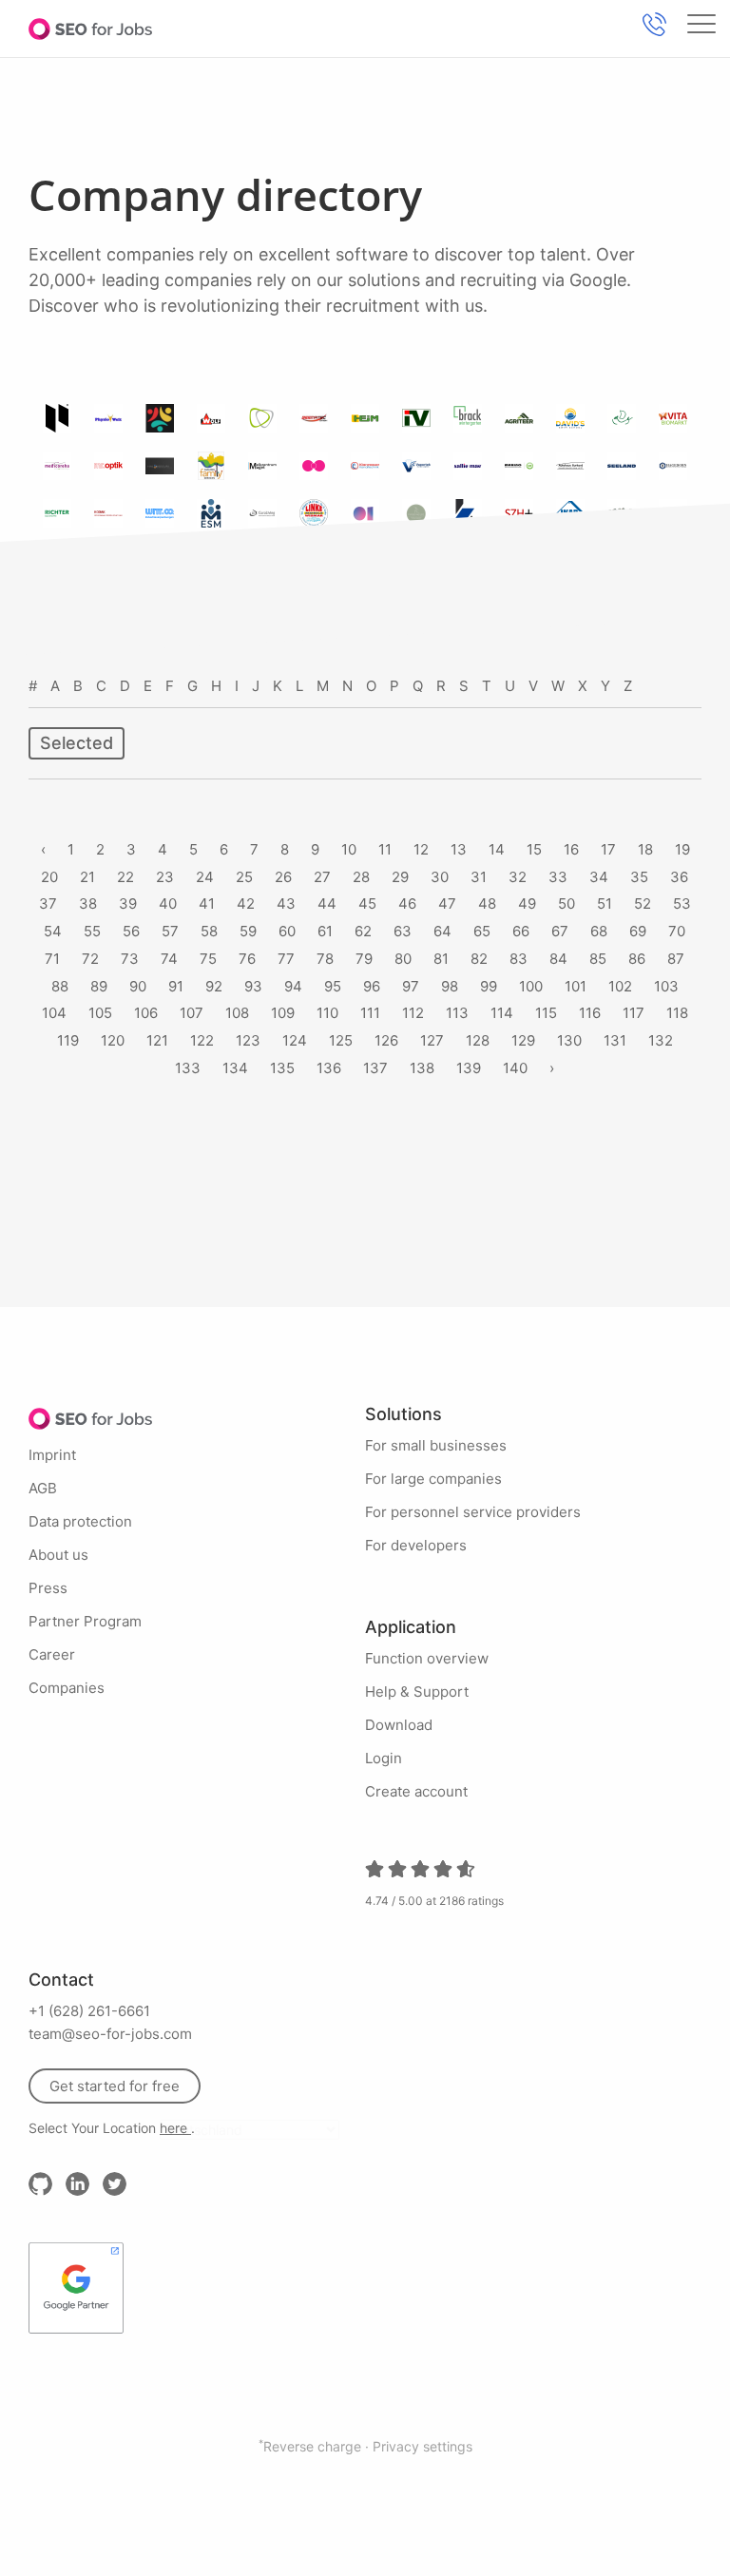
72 (90, 959)
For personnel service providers (473, 1512)
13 (459, 849)
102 (620, 986)
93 (253, 986)
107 (192, 1013)
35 (639, 877)
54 (53, 931)
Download (399, 1725)
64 (442, 931)
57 (170, 931)
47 (447, 904)
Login (384, 1758)
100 (531, 986)
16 (571, 849)
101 (576, 986)
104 (54, 1013)
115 (546, 1013)
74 (169, 959)
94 (293, 986)
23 (165, 877)
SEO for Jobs (90, 29)
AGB (43, 1488)
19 (682, 849)
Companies (67, 1688)
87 (676, 959)
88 (60, 986)
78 (325, 959)
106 (146, 1013)
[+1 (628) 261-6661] (654, 24)
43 (286, 904)
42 (246, 904)
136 (329, 1068)
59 (248, 931)
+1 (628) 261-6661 (89, 2011)
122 (202, 1040)
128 (478, 1040)
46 (407, 904)
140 (515, 1068)
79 (364, 959)
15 (534, 849)
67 (560, 931)
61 (325, 931)
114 (502, 1013)
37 (48, 904)
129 (523, 1040)
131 (615, 1040)
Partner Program (85, 1621)
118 (677, 1013)
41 (207, 904)
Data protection (80, 1521)
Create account (416, 1791)
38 (88, 904)
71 (52, 959)
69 (638, 931)
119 (68, 1040)
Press (48, 1588)
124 (295, 1040)
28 (361, 877)
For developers (416, 1545)
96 (372, 986)
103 (666, 986)
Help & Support (417, 1692)
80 (403, 959)
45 (367, 904)
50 (567, 904)
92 (214, 986)
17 (608, 849)
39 (128, 904)
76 (247, 959)
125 (341, 1040)
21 (87, 877)
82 (479, 959)
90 (138, 986)
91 (176, 986)
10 (349, 849)
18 (645, 849)
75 (208, 959)
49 (527, 904)
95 (333, 986)
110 (327, 1013)
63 (403, 931)
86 (637, 959)
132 (661, 1040)
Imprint (52, 1455)
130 (569, 1040)
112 (413, 1013)
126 (386, 1040)
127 (432, 1040)
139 (469, 1068)
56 (131, 931)
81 (441, 959)
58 (209, 931)
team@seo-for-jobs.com (110, 2034)
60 (287, 931)
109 (283, 1013)
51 (605, 904)
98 (450, 986)
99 (489, 986)
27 (322, 877)
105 (100, 1013)
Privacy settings (423, 2446)
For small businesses (436, 1445)
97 (411, 986)
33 (558, 877)
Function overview (427, 1658)
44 (327, 904)
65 (482, 931)
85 (598, 959)
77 (286, 959)
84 (558, 959)
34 (599, 877)
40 (168, 904)
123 (248, 1040)
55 (92, 931)
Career (52, 1654)
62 (363, 931)
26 (283, 877)
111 (370, 1013)
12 (421, 849)
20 (49, 877)
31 (479, 877)
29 (400, 877)
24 (205, 877)
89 (99, 986)
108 (237, 1013)
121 (157, 1040)
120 (113, 1040)
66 (521, 931)
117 (634, 1013)
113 (457, 1013)
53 (682, 904)
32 (518, 877)
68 (599, 931)
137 (375, 1068)
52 (643, 904)
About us (58, 1555)
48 (487, 904)
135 (282, 1068)
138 (422, 1068)
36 (679, 877)
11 (385, 849)
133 (188, 1068)
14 (497, 849)
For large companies (433, 1479)
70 (677, 931)
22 (125, 877)
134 (235, 1068)
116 (590, 1013)
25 (244, 877)
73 (130, 959)
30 (440, 877)
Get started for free (115, 2086)
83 (519, 959)
